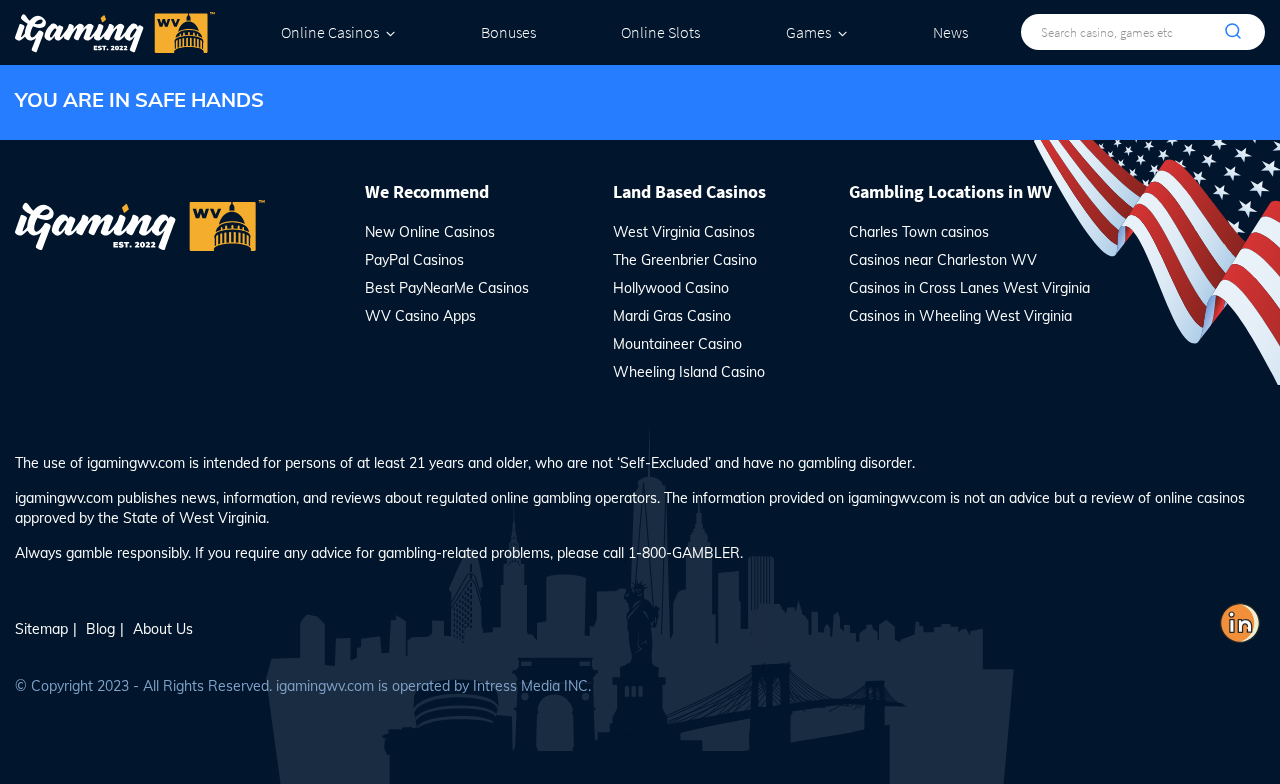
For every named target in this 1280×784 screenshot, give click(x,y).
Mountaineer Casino (677, 344)
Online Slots (660, 32)
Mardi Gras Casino (672, 316)
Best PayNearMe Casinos (447, 288)
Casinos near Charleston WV (943, 260)
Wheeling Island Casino (689, 372)
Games (808, 32)
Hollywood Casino (671, 288)
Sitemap (41, 629)
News (950, 32)
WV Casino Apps (420, 316)
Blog (100, 629)
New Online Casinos (430, 232)
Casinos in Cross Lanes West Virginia (969, 288)
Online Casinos (330, 32)
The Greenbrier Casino (685, 260)
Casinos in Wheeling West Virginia (960, 316)
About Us (163, 629)
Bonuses (508, 32)
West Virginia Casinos (684, 232)
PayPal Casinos (414, 260)
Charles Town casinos (919, 232)
